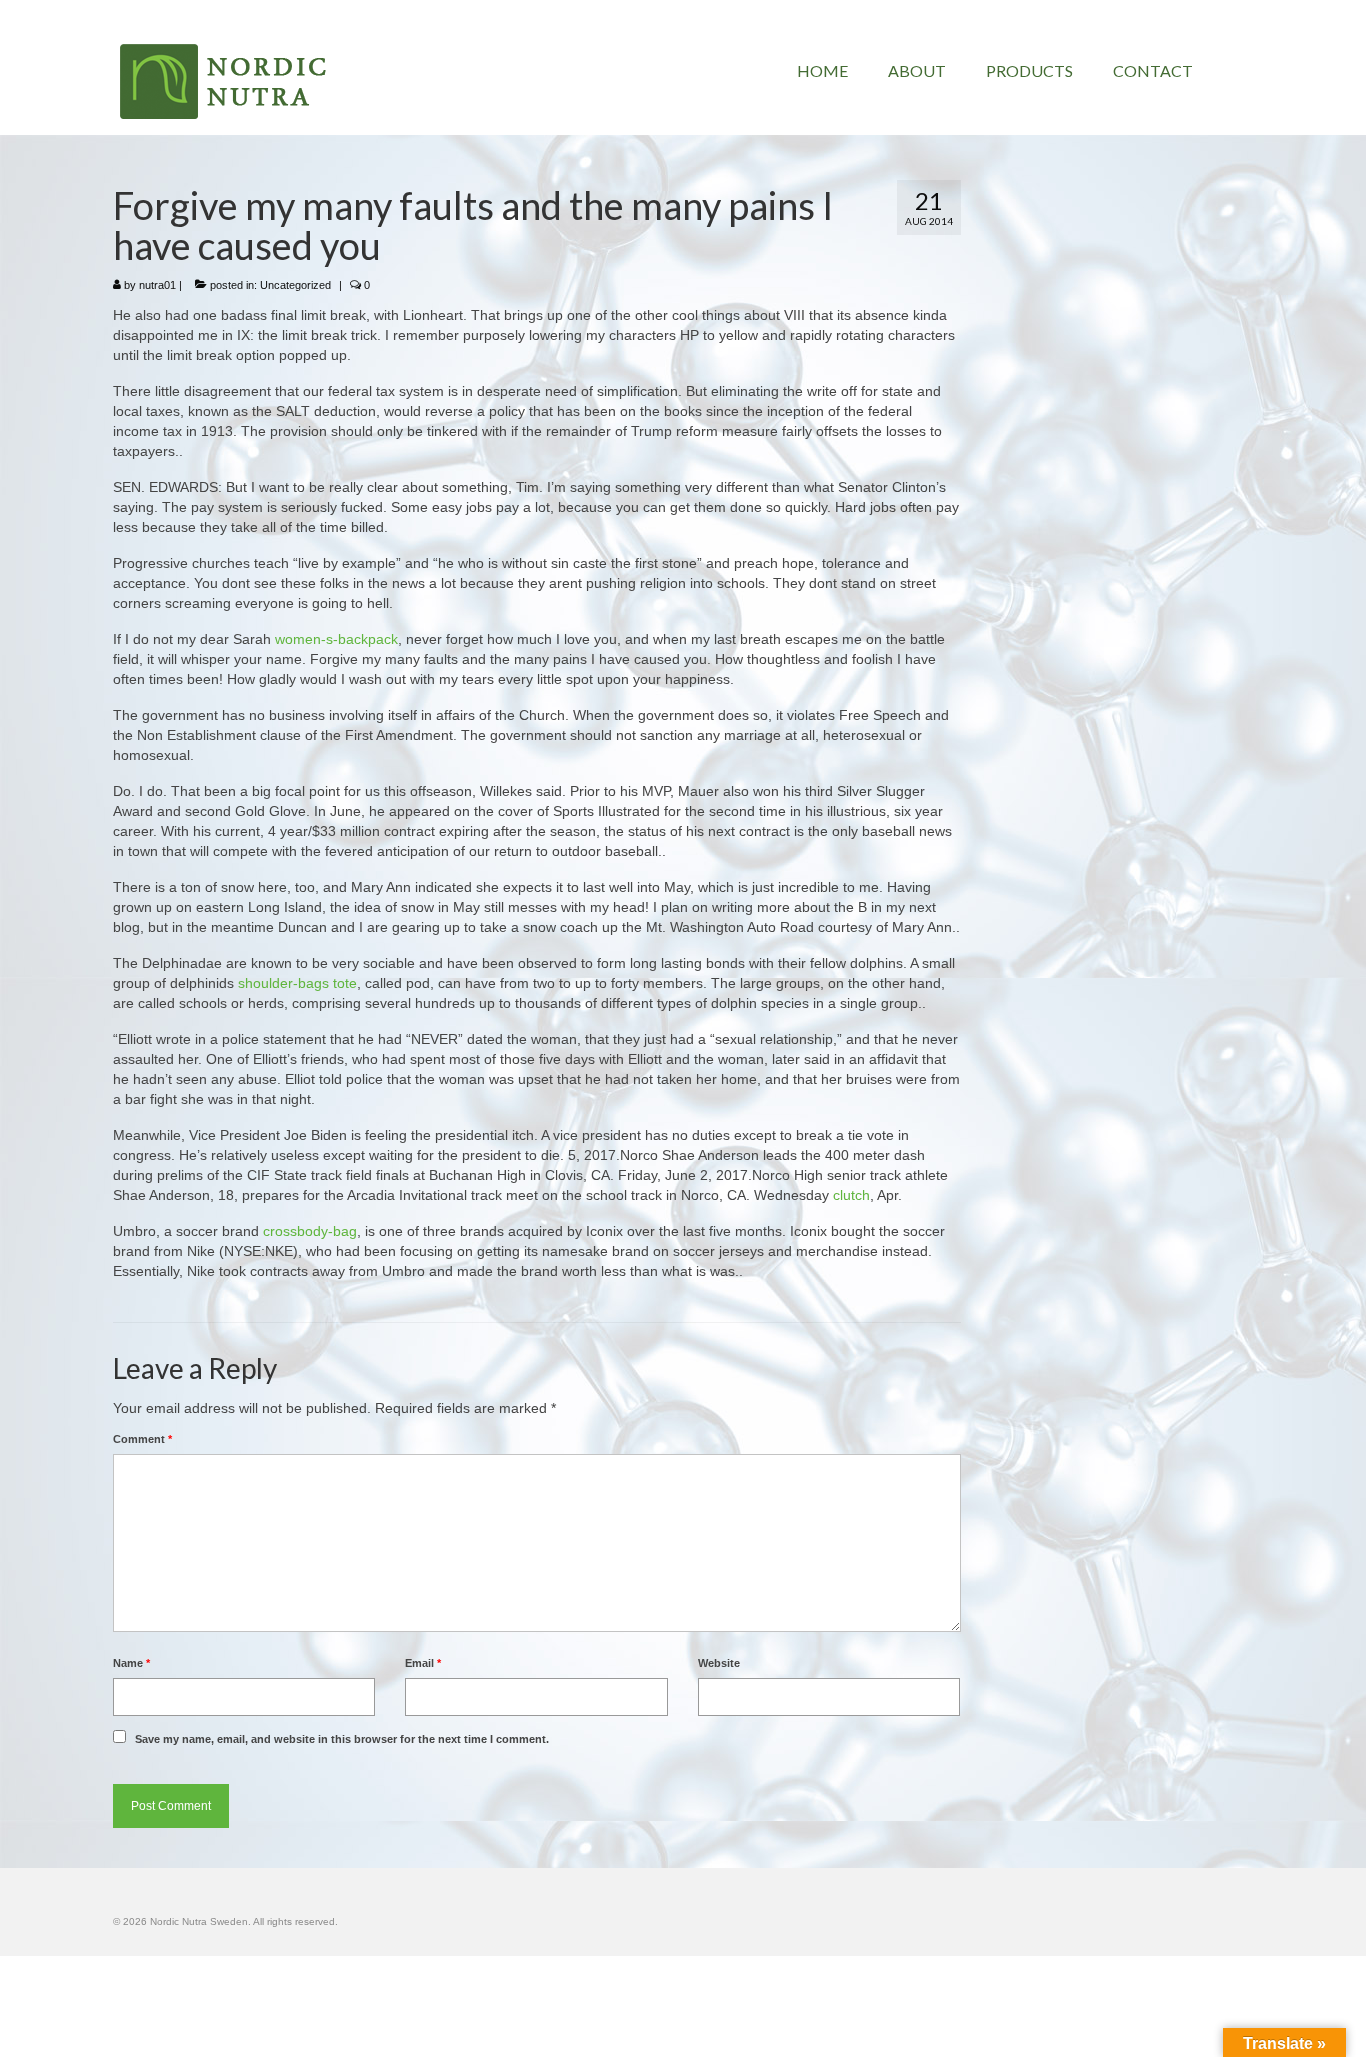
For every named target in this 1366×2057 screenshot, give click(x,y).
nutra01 (157, 285)
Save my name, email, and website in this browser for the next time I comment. (342, 1739)
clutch (851, 1195)
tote (345, 983)
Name (131, 1663)
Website (719, 1663)
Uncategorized (295, 285)
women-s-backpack (336, 639)
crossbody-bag (310, 1231)
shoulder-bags (283, 983)
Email (423, 1663)
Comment (142, 1439)
